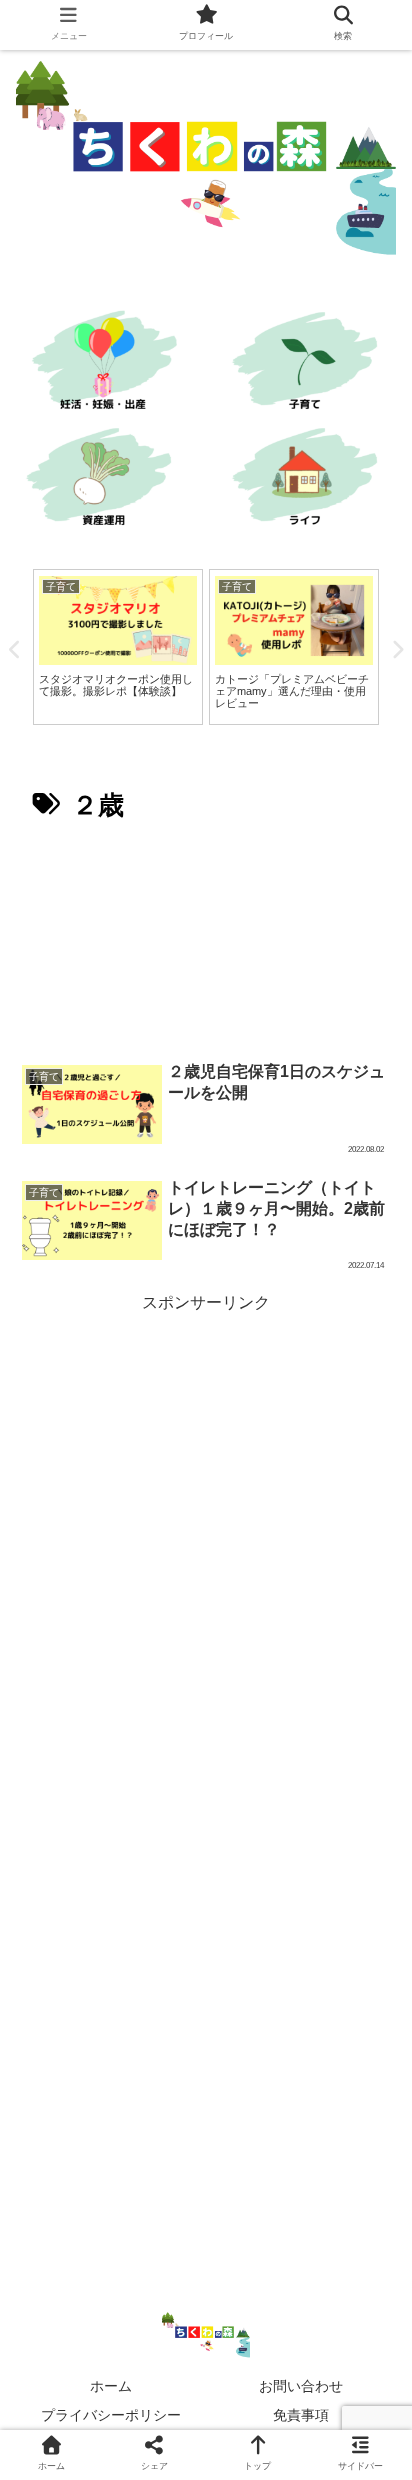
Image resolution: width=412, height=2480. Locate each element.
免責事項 (301, 2415)
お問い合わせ (301, 2386)
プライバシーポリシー (111, 2415)
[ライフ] (309, 480)
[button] (367, 1922)
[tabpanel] (118, 647)
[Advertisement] (206, 940)
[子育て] (309, 364)
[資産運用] (103, 480)
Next (397, 650)
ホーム (111, 2386)
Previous (15, 650)
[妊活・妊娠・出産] (103, 364)
